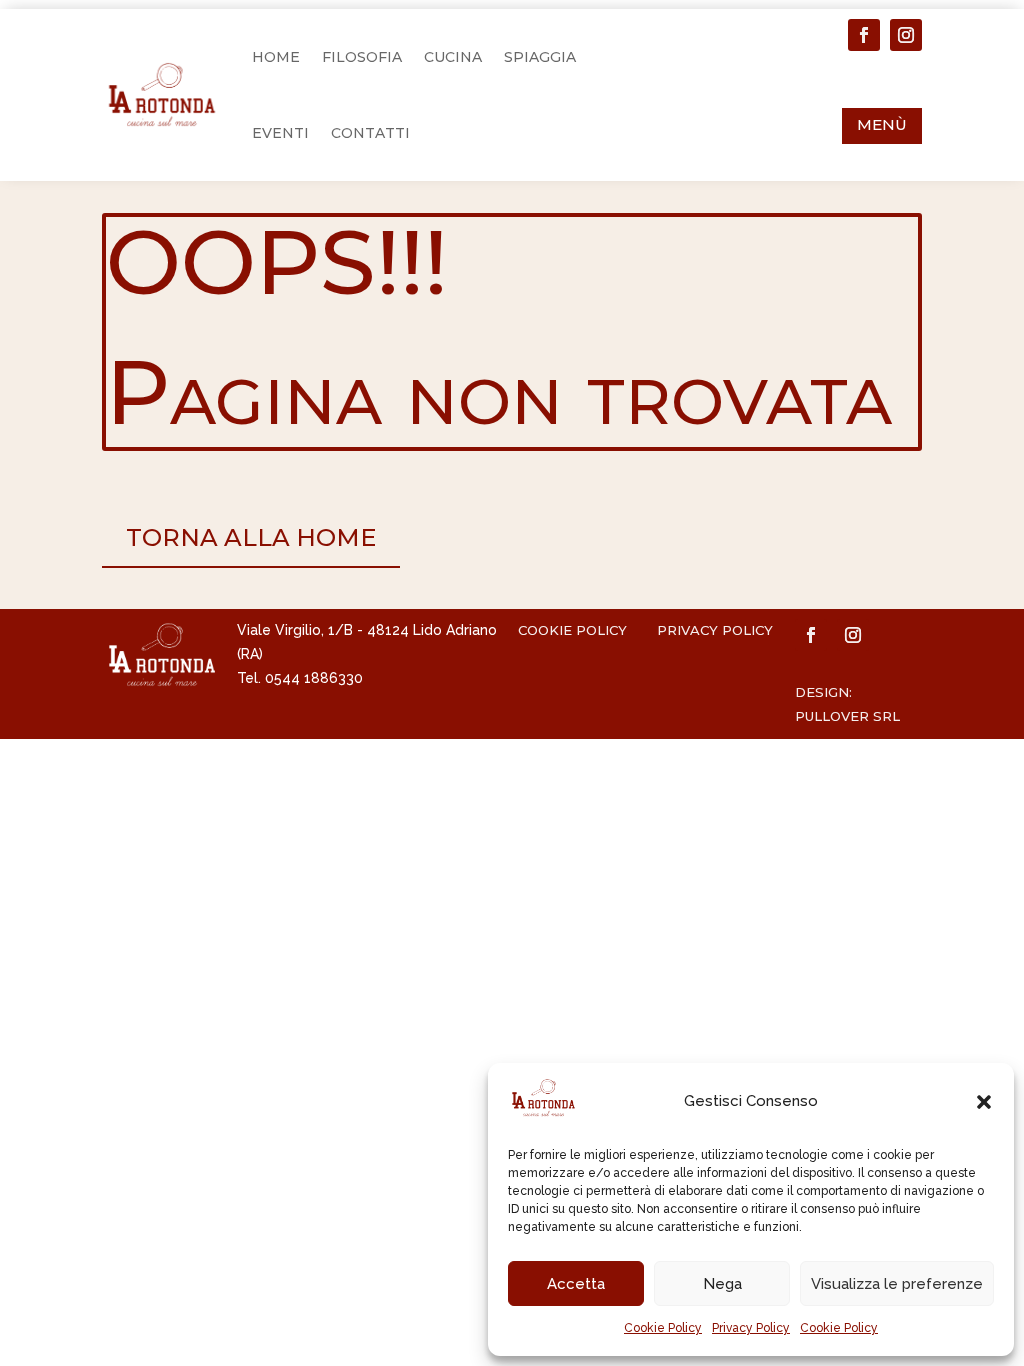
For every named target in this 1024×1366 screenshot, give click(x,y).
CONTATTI (370, 133)
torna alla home (251, 537)
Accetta (576, 1284)
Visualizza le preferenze (897, 1284)
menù (882, 124)
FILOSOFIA (362, 57)
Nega (722, 1284)
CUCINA (453, 57)
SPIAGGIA (540, 57)
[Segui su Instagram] (906, 35)
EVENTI (280, 133)
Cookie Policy (663, 1328)
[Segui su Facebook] (864, 35)
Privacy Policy (751, 1328)
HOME (276, 57)
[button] (984, 1102)
